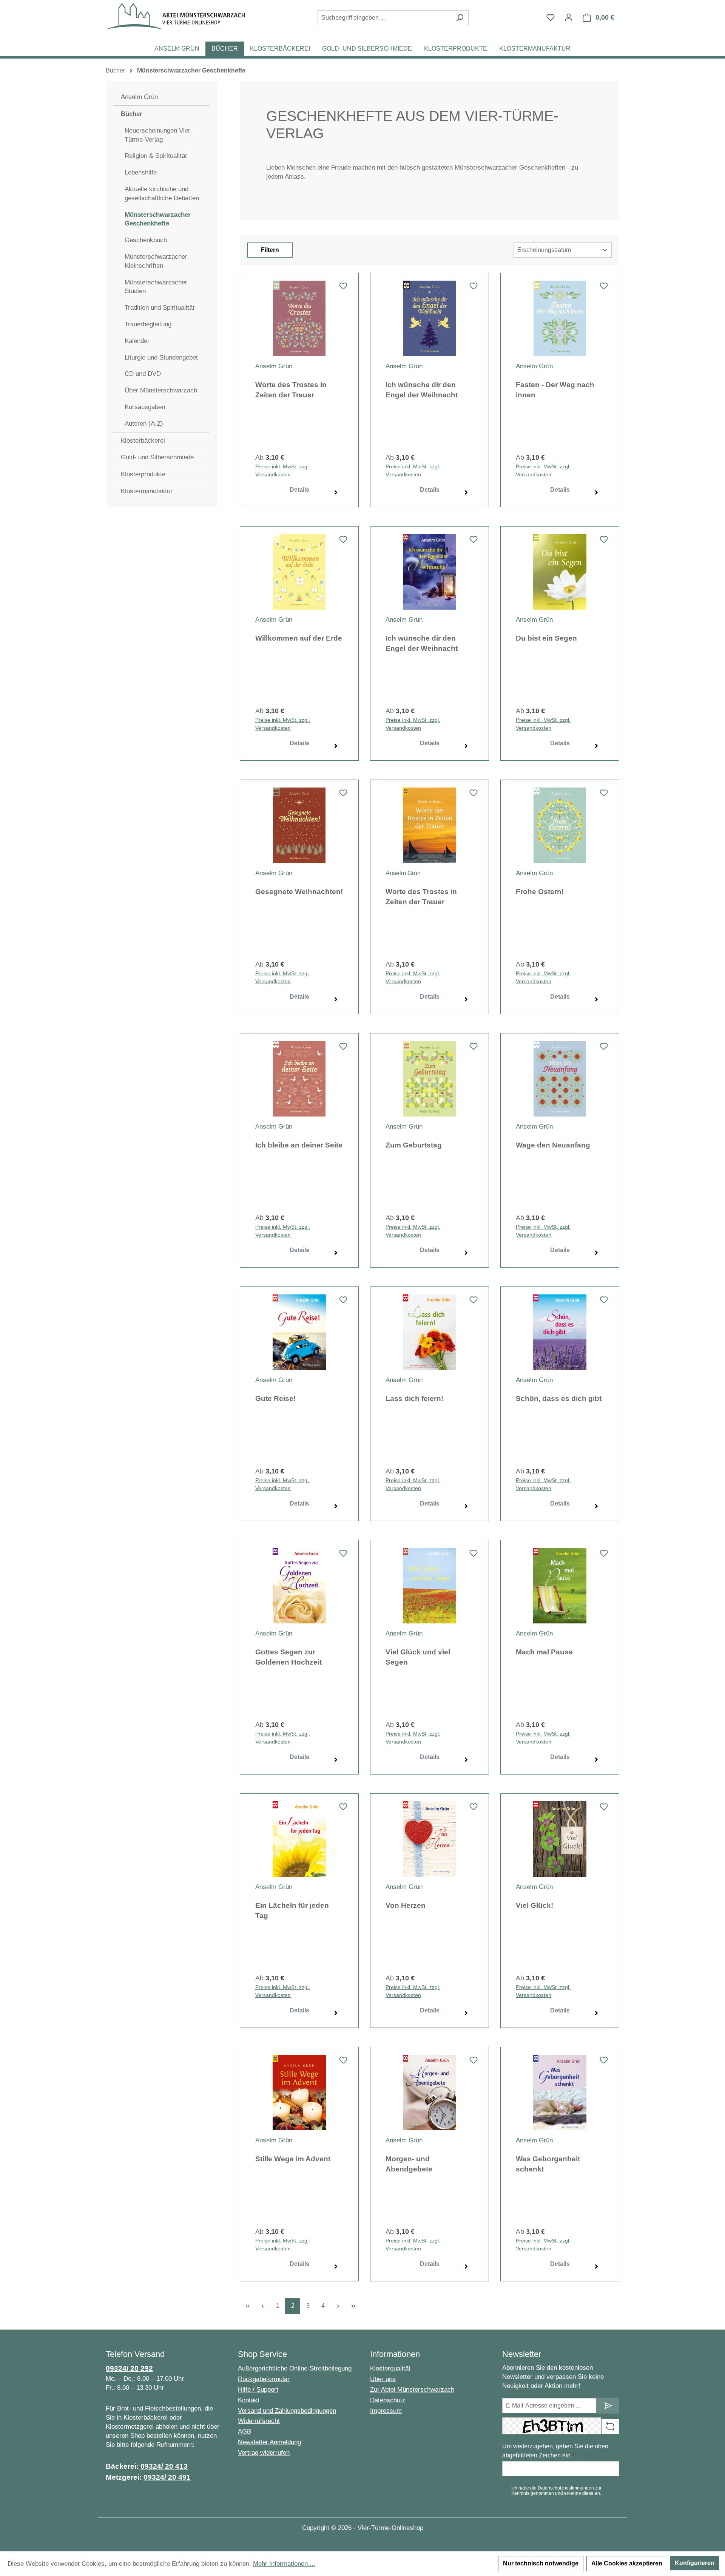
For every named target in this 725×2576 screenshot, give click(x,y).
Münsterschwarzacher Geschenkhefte (158, 219)
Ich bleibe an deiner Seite (299, 1145)
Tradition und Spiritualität (160, 308)
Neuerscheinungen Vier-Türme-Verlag (159, 135)
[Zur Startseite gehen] (175, 16)
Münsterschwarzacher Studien (156, 287)
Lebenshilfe (141, 172)
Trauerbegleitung (148, 324)
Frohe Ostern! (540, 892)
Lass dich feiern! (414, 1398)
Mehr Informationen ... (284, 2564)
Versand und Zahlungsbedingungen (287, 2411)
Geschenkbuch (146, 240)
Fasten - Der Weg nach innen (555, 390)
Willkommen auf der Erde (299, 638)
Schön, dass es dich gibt (559, 1398)
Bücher (132, 114)
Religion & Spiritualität (156, 156)
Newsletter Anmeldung (269, 2442)
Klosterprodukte (143, 474)
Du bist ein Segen (546, 638)
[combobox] (384, 18)
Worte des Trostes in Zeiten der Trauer (291, 390)
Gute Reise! (275, 1398)
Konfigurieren (695, 2563)
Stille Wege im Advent (293, 2159)
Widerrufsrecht (259, 2421)
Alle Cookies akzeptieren (627, 2563)
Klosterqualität (390, 2368)
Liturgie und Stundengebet (161, 358)
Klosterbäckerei (143, 441)
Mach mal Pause (544, 1652)
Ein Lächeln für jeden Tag (292, 1910)
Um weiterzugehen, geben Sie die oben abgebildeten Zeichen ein (555, 2451)
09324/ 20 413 (164, 2466)
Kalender (137, 341)
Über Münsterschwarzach (161, 390)
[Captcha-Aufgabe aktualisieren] (610, 2426)
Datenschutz (388, 2400)
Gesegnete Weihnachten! (299, 892)
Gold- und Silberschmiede (157, 457)
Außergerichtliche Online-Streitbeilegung (295, 2368)
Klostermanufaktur (147, 491)
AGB (244, 2432)
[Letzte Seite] (353, 2306)
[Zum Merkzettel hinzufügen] (343, 288)
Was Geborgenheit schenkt (548, 2164)
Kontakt (249, 2400)
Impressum (386, 2411)
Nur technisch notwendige (541, 2563)
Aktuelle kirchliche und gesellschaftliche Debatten (162, 194)
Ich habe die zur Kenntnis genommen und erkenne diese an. (556, 2491)
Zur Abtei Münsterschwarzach (412, 2390)
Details (299, 490)
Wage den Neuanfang (553, 1145)
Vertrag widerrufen (264, 2453)
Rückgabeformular (264, 2379)
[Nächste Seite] (338, 2306)
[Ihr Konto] (569, 17)
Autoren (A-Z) (144, 424)
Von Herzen (406, 1905)
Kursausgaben (145, 407)
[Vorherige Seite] (262, 2306)
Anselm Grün (139, 97)
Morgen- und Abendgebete (409, 2164)
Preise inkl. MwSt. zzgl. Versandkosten (283, 470)
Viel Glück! (534, 1905)
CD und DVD (143, 374)
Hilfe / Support (258, 2390)
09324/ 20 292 (129, 2368)
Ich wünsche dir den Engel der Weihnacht (422, 390)
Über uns (383, 2379)
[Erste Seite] (247, 2306)
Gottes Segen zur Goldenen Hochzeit (288, 1657)
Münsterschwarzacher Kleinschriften (156, 261)
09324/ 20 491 (167, 2477)
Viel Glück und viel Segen (418, 1657)
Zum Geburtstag (414, 1145)
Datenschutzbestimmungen (566, 2488)
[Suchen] (460, 18)
